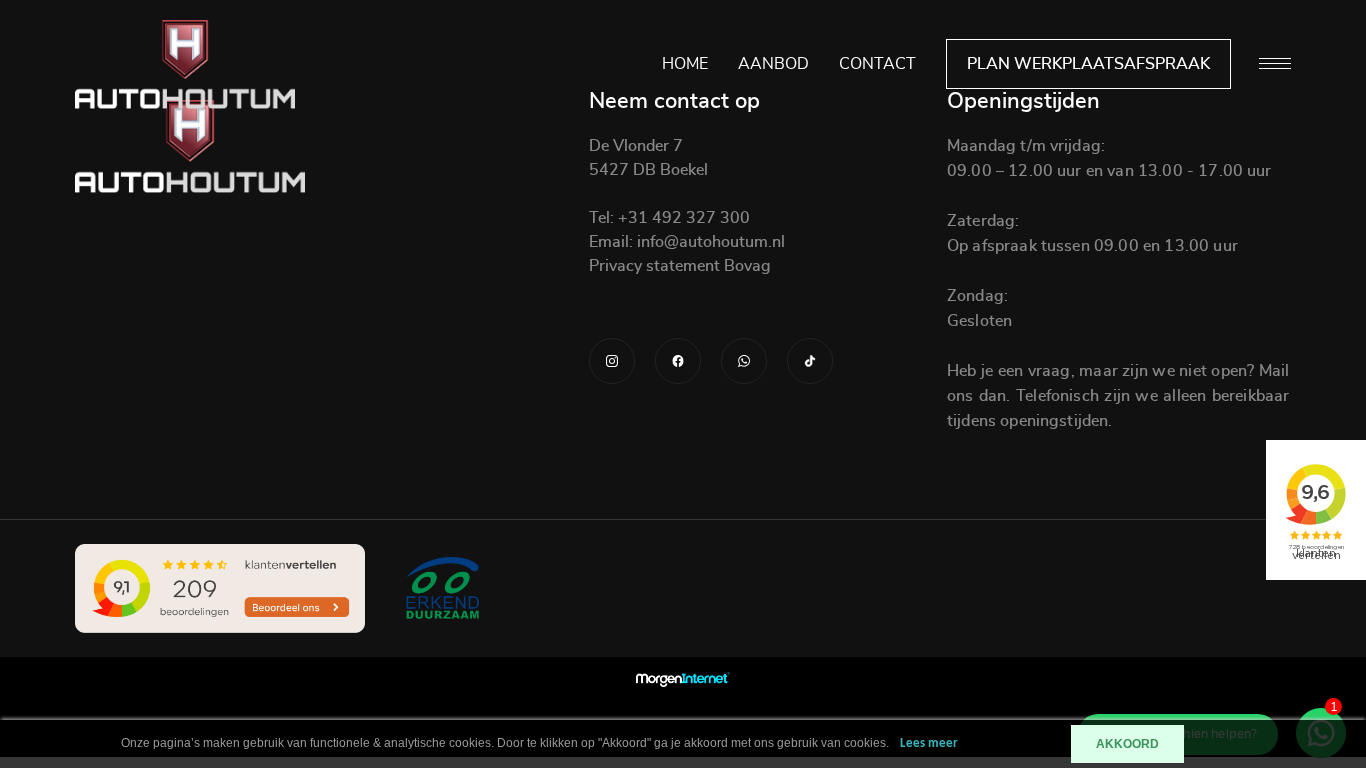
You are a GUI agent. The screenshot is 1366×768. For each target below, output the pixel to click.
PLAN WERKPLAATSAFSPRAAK (1088, 64)
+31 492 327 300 (682, 218)
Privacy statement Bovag (680, 266)
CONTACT (877, 64)
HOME (685, 64)
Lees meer (929, 743)
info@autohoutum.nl (709, 242)
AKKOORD (1127, 744)
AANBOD (773, 64)
